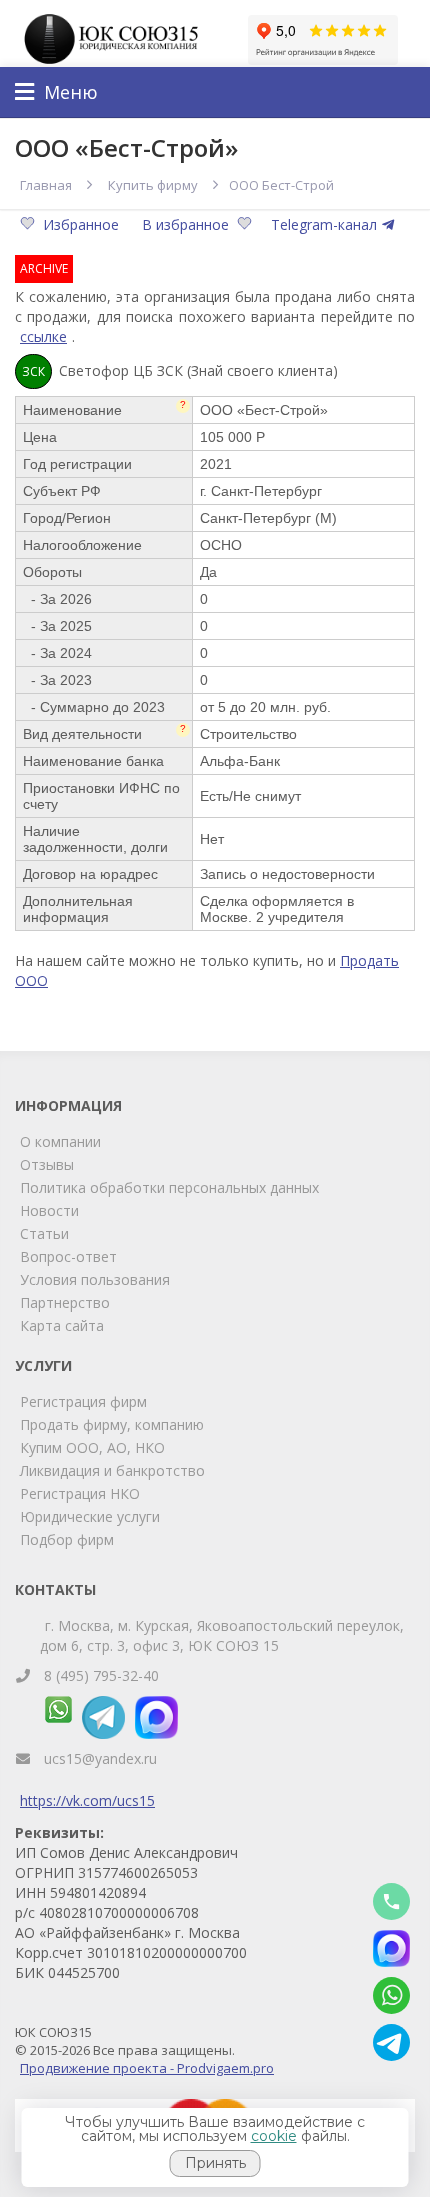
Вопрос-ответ (68, 1256)
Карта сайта (62, 1325)
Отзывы (47, 1164)
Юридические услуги (90, 1516)
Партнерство (65, 1302)
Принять (215, 2163)
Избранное (83, 224)
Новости (49, 1210)
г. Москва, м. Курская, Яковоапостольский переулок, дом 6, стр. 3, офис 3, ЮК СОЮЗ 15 (222, 1635)
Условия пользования (95, 1279)
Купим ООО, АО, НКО (92, 1447)
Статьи (44, 1233)
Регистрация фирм (83, 1401)
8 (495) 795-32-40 (101, 1675)
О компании (60, 1141)
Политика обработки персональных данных (169, 1187)
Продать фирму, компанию (112, 1424)
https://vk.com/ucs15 (87, 1800)
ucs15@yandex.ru (100, 1758)
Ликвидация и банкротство (112, 1470)
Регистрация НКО (80, 1493)
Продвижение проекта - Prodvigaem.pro (147, 2068)
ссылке (43, 336)
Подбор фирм (67, 1539)
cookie (274, 2136)
